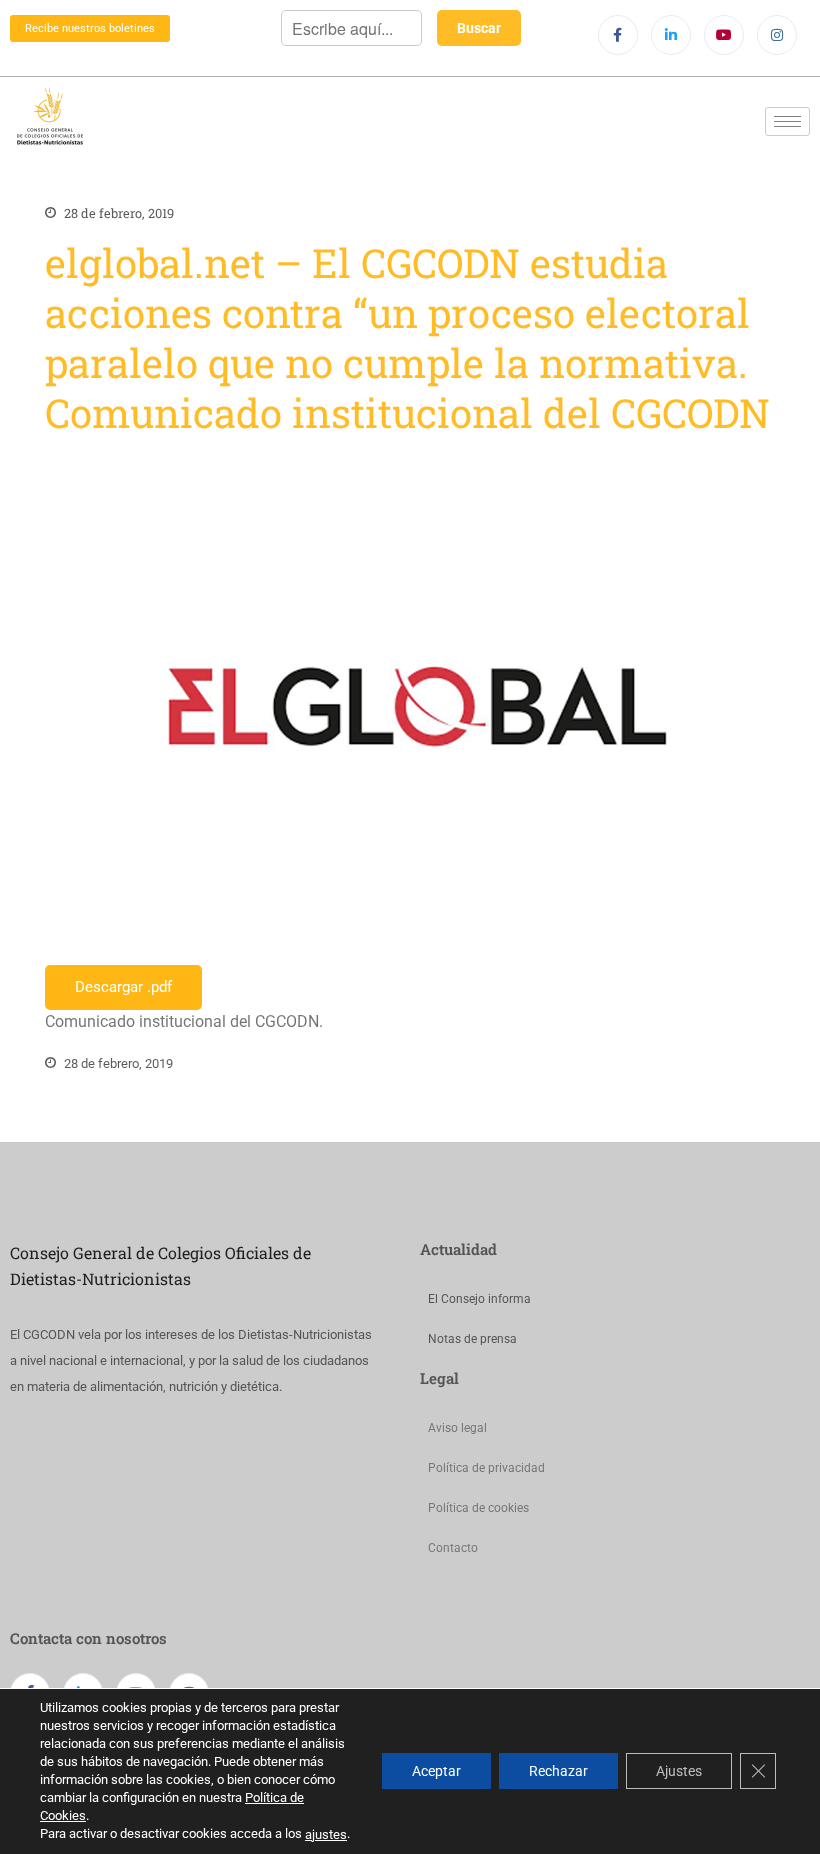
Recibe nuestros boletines (90, 28)
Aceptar (436, 1772)
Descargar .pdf (123, 987)
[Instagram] (777, 35)
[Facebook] (618, 35)
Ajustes (679, 1772)
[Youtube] (724, 35)
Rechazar (558, 1772)
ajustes (326, 1834)
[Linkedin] (671, 35)
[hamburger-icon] (787, 121)
